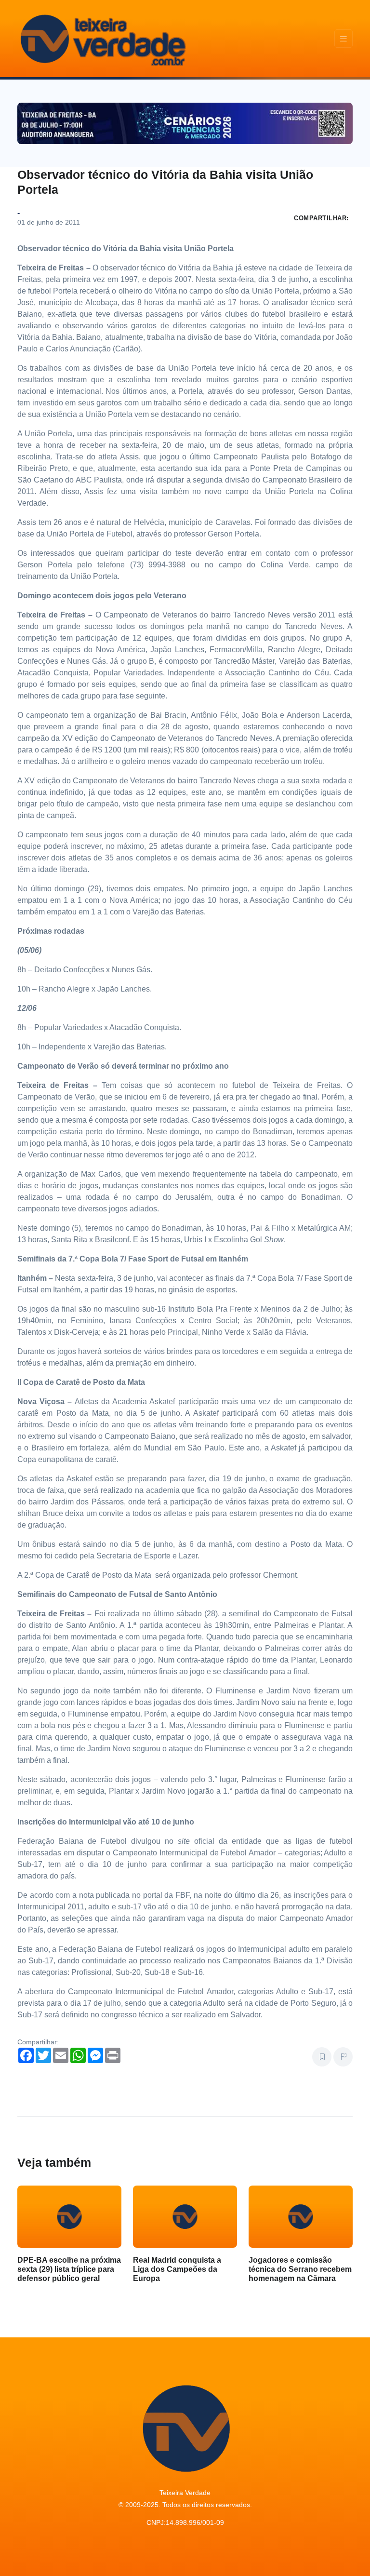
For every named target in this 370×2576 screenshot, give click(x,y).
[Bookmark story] (322, 2057)
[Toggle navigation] (344, 39)
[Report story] (343, 2057)
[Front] (102, 39)
